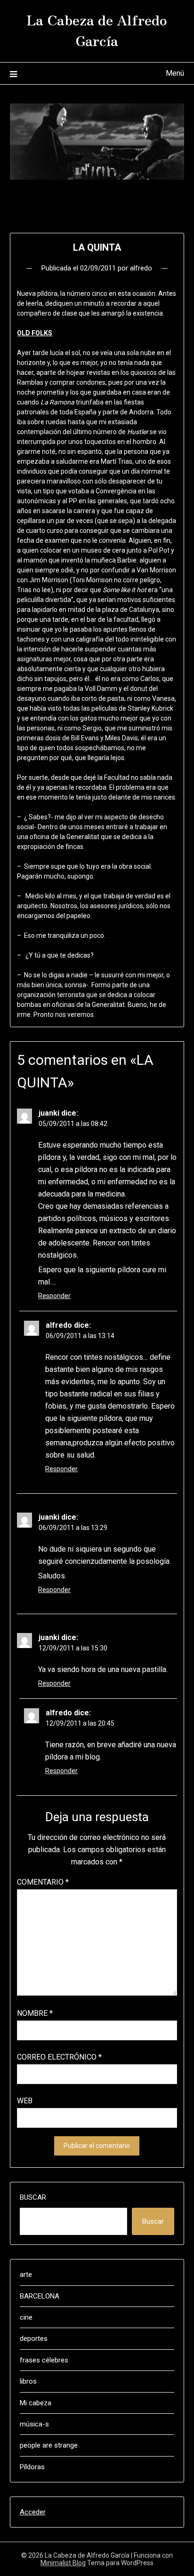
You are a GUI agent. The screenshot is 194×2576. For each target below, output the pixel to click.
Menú (175, 73)
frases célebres (44, 2360)
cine (26, 2317)
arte (26, 2275)
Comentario (43, 1882)
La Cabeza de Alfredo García (97, 30)
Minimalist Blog (63, 2563)
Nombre (35, 2013)
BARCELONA (40, 2296)
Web (25, 2101)
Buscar (33, 2197)
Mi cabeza (36, 2403)
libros (28, 2381)
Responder (54, 1296)
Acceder (33, 2512)
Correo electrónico (59, 2057)
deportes (34, 2338)
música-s (34, 2424)
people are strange (49, 2445)
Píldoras (32, 2467)
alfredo (141, 268)
